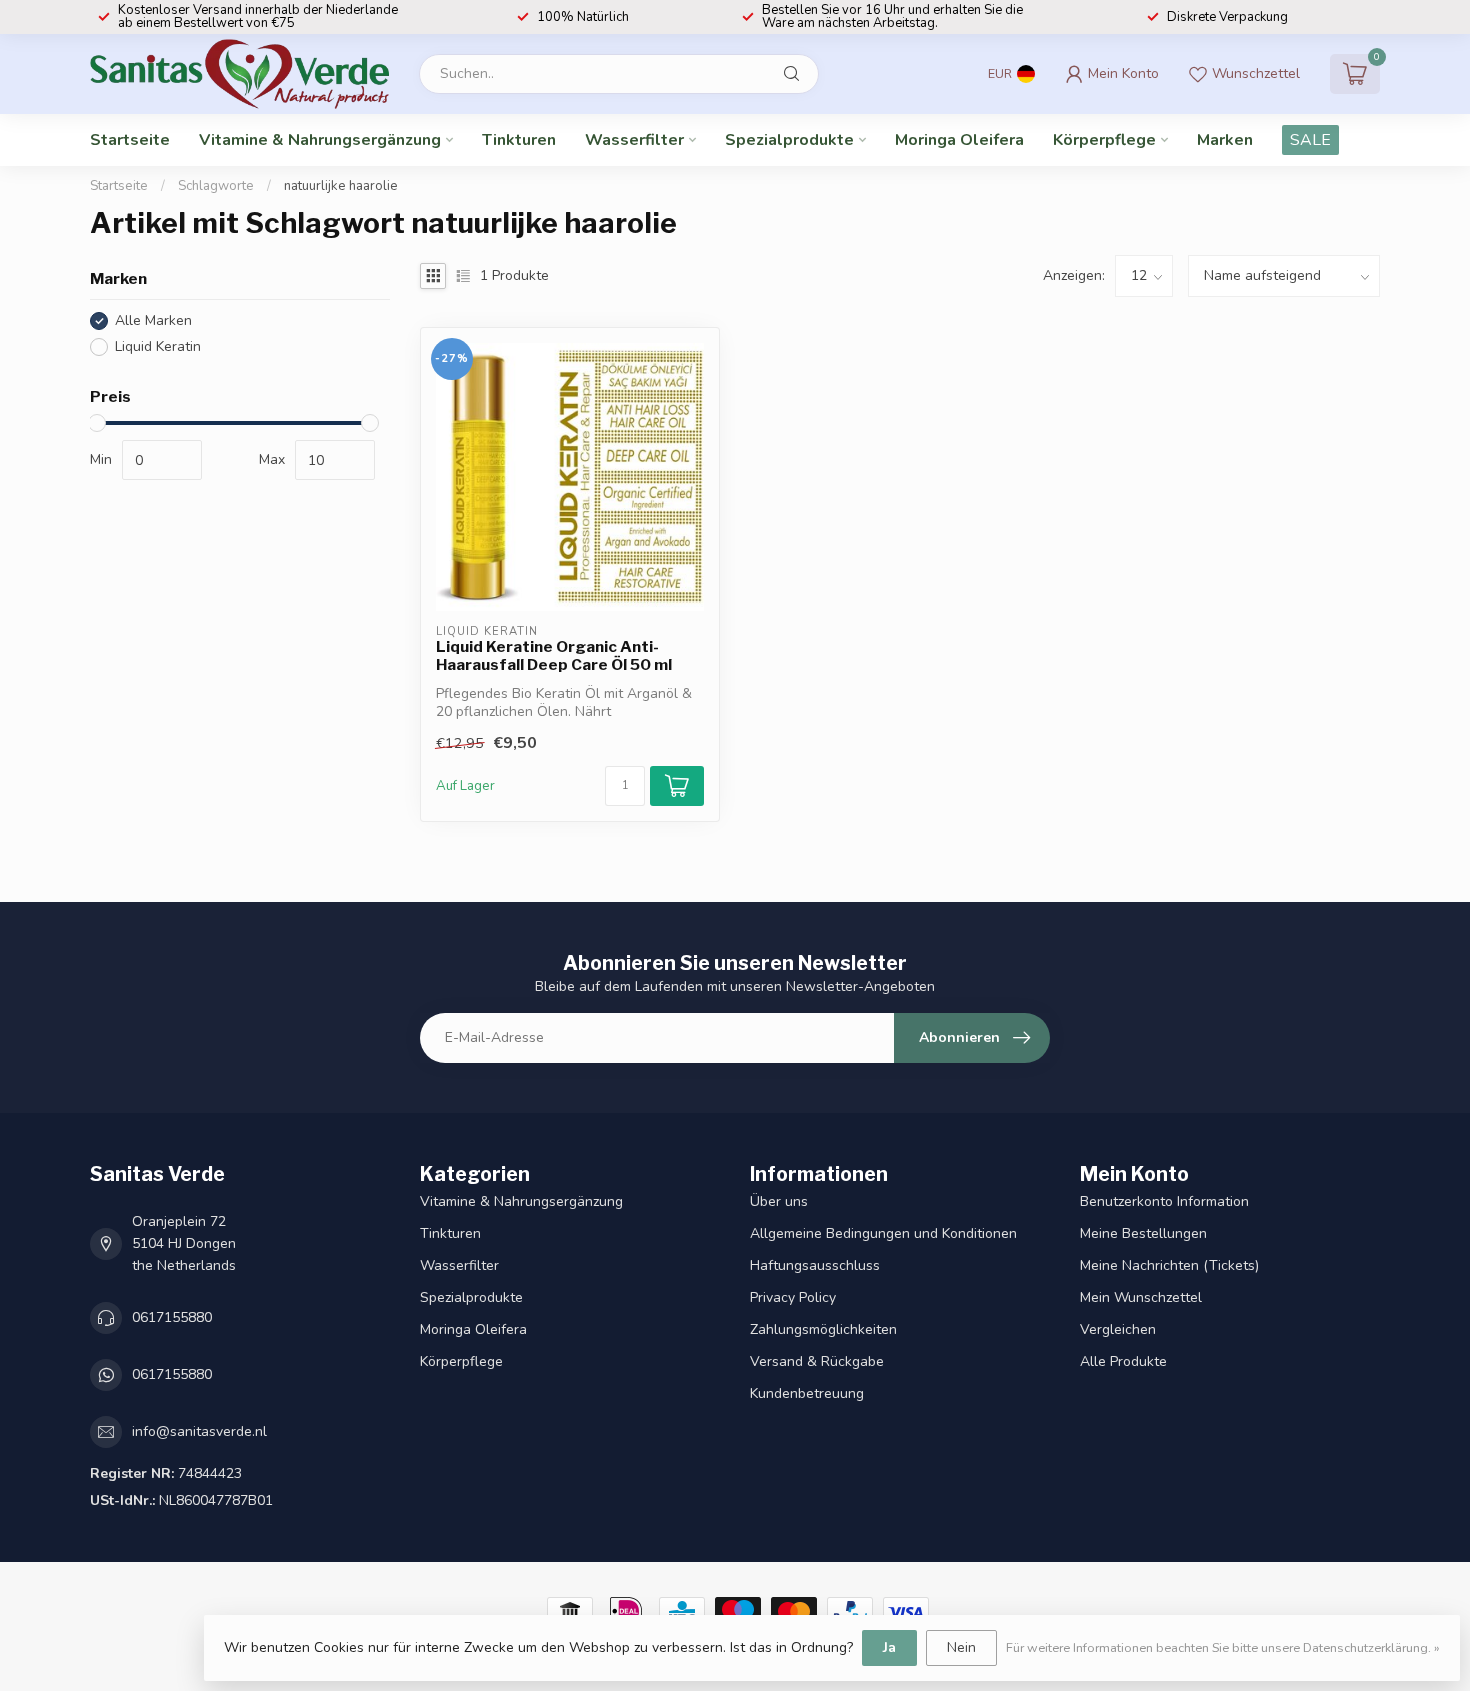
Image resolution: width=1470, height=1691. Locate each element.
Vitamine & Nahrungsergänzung (320, 140)
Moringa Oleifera (959, 140)
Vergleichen (1118, 1329)
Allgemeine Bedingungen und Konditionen (883, 1233)
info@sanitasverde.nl (199, 1431)
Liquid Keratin (158, 346)
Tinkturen (519, 140)
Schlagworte (216, 186)
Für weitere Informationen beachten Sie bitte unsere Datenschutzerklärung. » (1223, 1647)
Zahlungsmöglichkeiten (823, 1329)
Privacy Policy (793, 1297)
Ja (889, 1647)
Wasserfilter (634, 140)
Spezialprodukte (789, 140)
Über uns (779, 1201)
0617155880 (172, 1317)
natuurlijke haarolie (341, 186)
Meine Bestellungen (1143, 1233)
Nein (961, 1647)
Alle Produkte (1123, 1361)
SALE (1310, 140)
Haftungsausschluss (815, 1265)
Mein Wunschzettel (1141, 1297)
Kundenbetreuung (807, 1393)
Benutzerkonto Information (1164, 1201)
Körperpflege (1104, 140)
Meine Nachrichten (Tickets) (1169, 1265)
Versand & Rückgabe (817, 1361)
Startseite (130, 140)
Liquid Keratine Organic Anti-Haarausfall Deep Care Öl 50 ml (554, 656)
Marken (1225, 140)
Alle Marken (153, 320)
